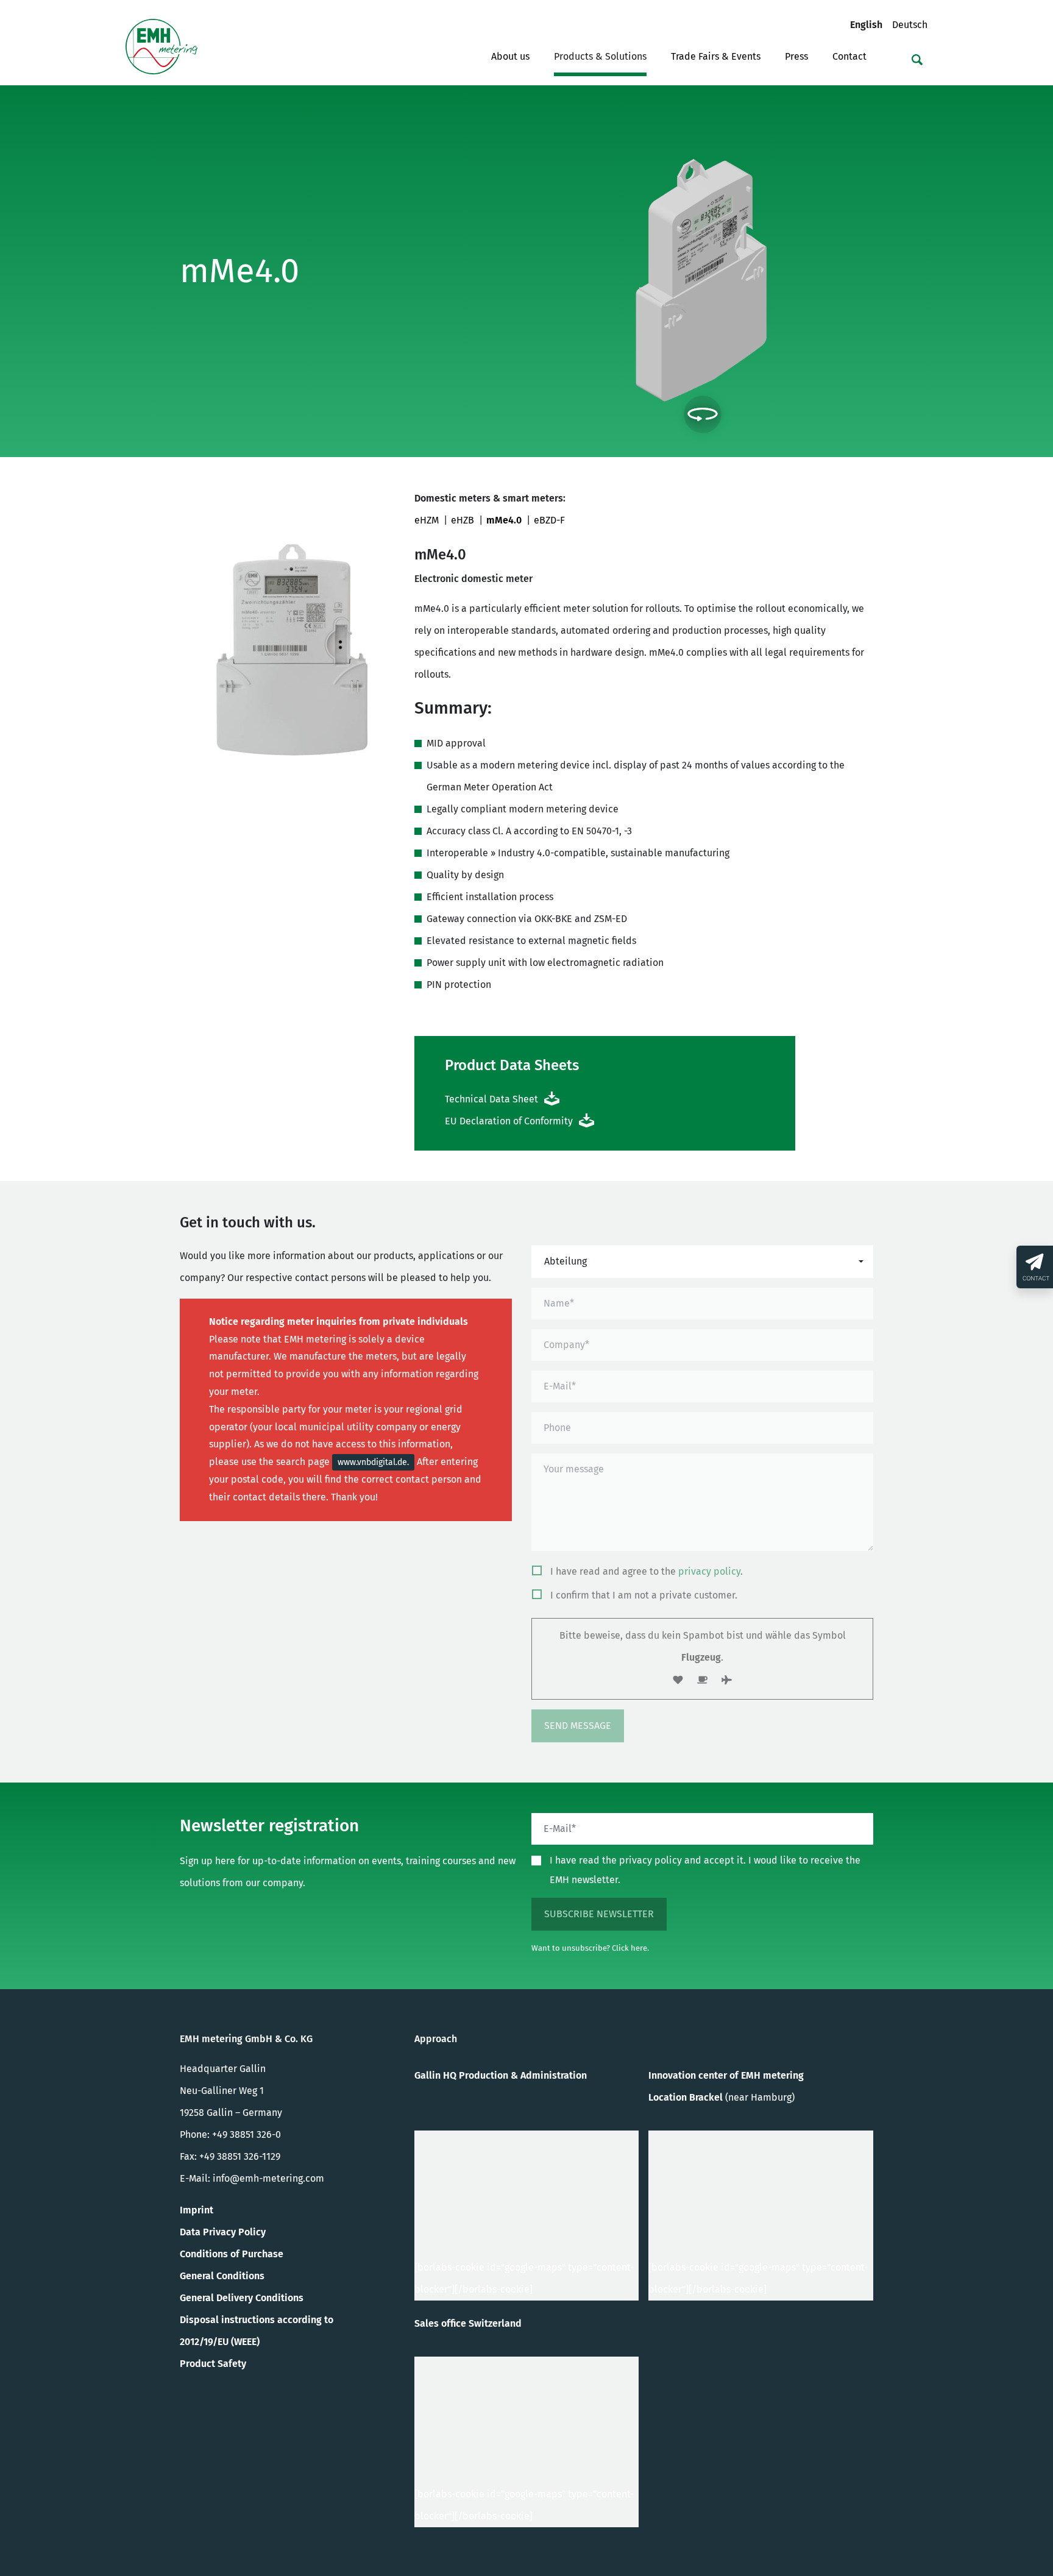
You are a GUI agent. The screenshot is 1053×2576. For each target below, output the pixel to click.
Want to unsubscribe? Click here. (590, 1948)
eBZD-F (549, 520)
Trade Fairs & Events (716, 56)
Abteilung (565, 1261)
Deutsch (910, 24)
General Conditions (222, 2276)
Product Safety (213, 2364)
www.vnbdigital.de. (373, 1462)
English (871, 24)
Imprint (197, 2210)
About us (510, 56)
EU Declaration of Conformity (509, 1121)
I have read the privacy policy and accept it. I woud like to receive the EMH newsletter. (705, 1870)
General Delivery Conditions (242, 2298)
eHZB (463, 520)
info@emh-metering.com (268, 2178)
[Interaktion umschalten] (703, 414)
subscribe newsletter (599, 1914)
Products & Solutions (600, 56)
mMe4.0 (504, 520)
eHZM (427, 520)
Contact (849, 56)
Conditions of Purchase (232, 2254)
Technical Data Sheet (491, 1099)
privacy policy (709, 1571)
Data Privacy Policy (223, 2232)
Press (796, 56)
